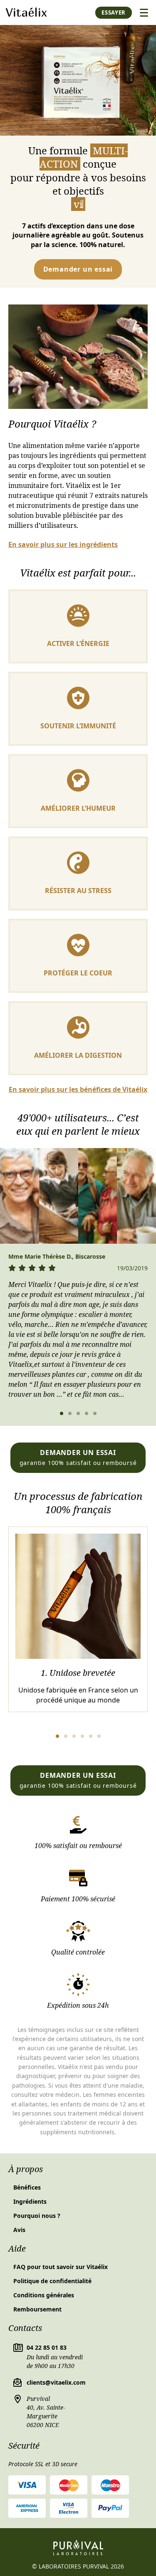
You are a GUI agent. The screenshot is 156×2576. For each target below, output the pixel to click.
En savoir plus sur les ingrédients (63, 545)
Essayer (114, 12)
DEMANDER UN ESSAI (78, 1457)
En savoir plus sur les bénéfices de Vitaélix (78, 1090)
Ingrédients (30, 2201)
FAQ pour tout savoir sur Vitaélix (61, 2267)
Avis (19, 2230)
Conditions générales (44, 2295)
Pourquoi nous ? (37, 2216)
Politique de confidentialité (52, 2281)
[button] (62, 1413)
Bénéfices (27, 2187)
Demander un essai (78, 269)
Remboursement (37, 2309)
